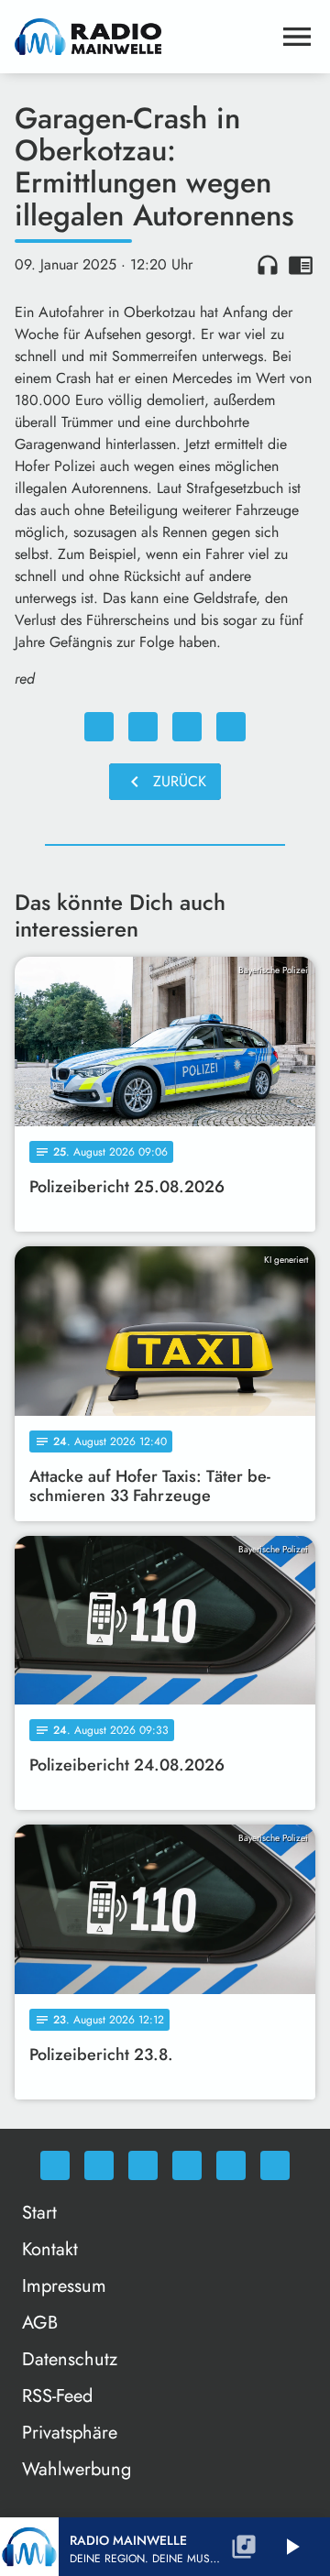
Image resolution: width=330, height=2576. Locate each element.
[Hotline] (275, 2165)
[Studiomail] (231, 2165)
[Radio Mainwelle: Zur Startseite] (143, 37)
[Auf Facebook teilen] (99, 727)
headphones (268, 265)
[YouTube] (187, 2165)
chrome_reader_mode (301, 265)
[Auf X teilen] (143, 727)
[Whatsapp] (55, 2165)
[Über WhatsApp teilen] (187, 727)
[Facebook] (99, 2165)
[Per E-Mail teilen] (231, 727)
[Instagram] (143, 2165)
